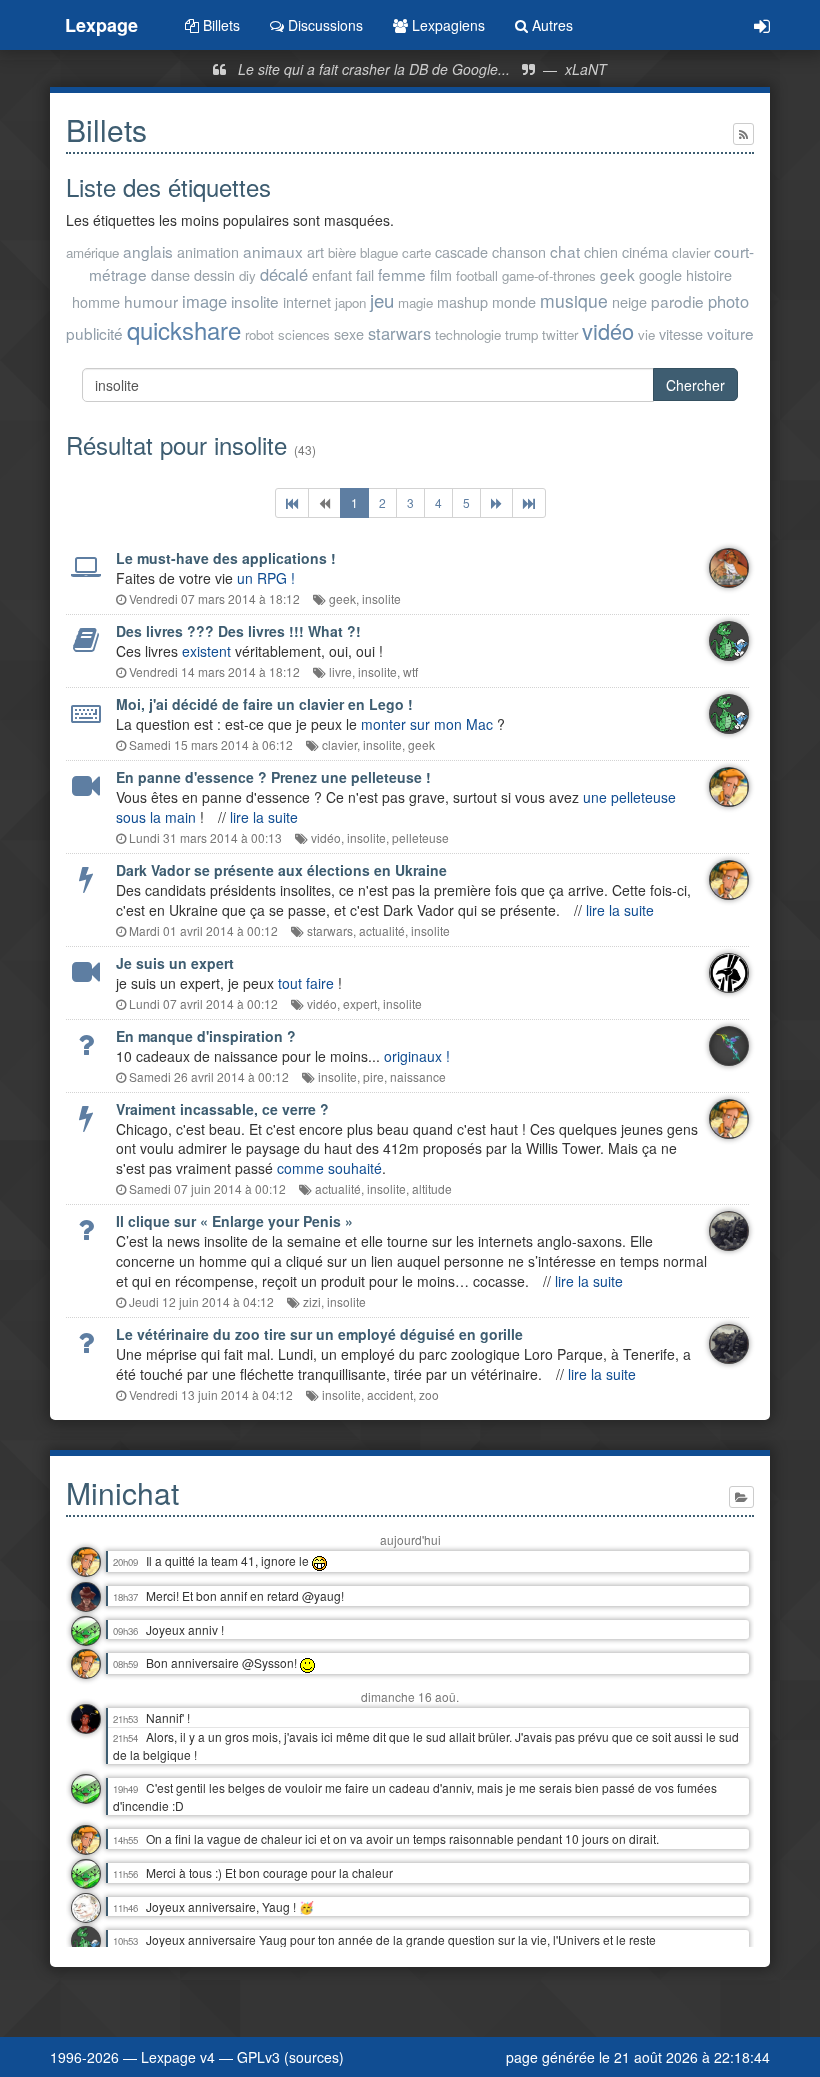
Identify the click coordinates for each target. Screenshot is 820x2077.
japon (350, 302)
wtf (410, 671)
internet (307, 301)
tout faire (306, 983)
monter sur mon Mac (427, 724)
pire (373, 1076)
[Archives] (741, 1497)
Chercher (695, 385)
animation (208, 251)
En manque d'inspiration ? (206, 1036)
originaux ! (417, 1056)
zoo (429, 1394)
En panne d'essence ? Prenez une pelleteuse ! (273, 777)
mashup (462, 301)
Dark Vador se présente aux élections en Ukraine (281, 870)
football (477, 275)
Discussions (323, 25)
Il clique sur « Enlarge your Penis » (234, 1221)
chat (565, 251)
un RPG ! (266, 578)
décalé (284, 274)
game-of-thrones (549, 275)
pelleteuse (420, 837)
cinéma (645, 251)
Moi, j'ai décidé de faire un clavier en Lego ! (264, 704)
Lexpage (101, 25)
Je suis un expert (175, 963)
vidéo (608, 330)
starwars (399, 333)
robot (259, 334)
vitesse (681, 333)
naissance (418, 1076)
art (315, 251)
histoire (709, 274)
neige (629, 301)
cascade (461, 251)
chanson (519, 251)
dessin (214, 274)
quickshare (184, 329)
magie (415, 302)
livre (340, 671)
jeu (382, 300)
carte (416, 252)
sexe (349, 333)
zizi (312, 1301)
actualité (382, 930)
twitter (560, 334)
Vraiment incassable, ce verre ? (222, 1109)
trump (521, 334)
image (204, 301)
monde (514, 301)
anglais (148, 251)
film (441, 274)
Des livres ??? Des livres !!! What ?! (238, 631)
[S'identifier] (762, 25)
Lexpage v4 (178, 2057)
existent (206, 651)
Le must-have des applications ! (226, 558)
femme (402, 274)
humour (151, 301)
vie (646, 334)
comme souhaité (329, 1168)
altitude (432, 1188)
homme (96, 301)
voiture (730, 333)
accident (390, 1394)
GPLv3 (258, 2057)
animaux (273, 251)
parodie (677, 301)
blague (379, 252)
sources (314, 2057)
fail (365, 274)
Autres (550, 25)
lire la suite (264, 817)
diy (247, 275)
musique (574, 300)
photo (728, 301)
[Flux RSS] (743, 134)
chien (601, 251)
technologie (468, 334)
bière (342, 252)
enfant (332, 274)
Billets (219, 25)
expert (360, 1003)
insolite (255, 301)
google (660, 274)
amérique (92, 252)
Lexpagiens (446, 25)
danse (170, 274)
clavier (691, 252)
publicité (94, 333)
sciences (304, 334)
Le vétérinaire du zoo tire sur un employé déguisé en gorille (319, 1334)
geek (617, 274)
